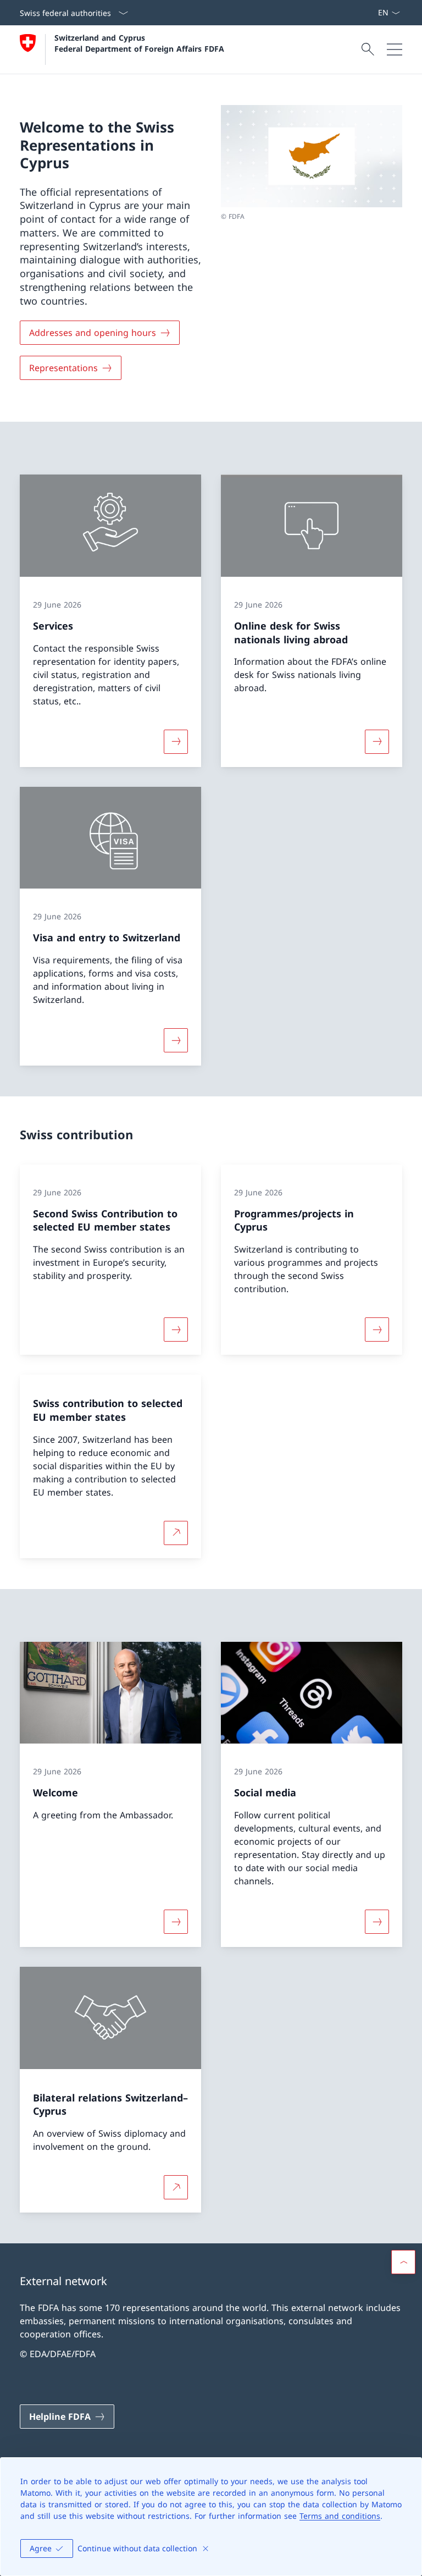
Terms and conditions (340, 2516)
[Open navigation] (395, 49)
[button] (403, 2262)
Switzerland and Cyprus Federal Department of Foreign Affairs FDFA (139, 43)
